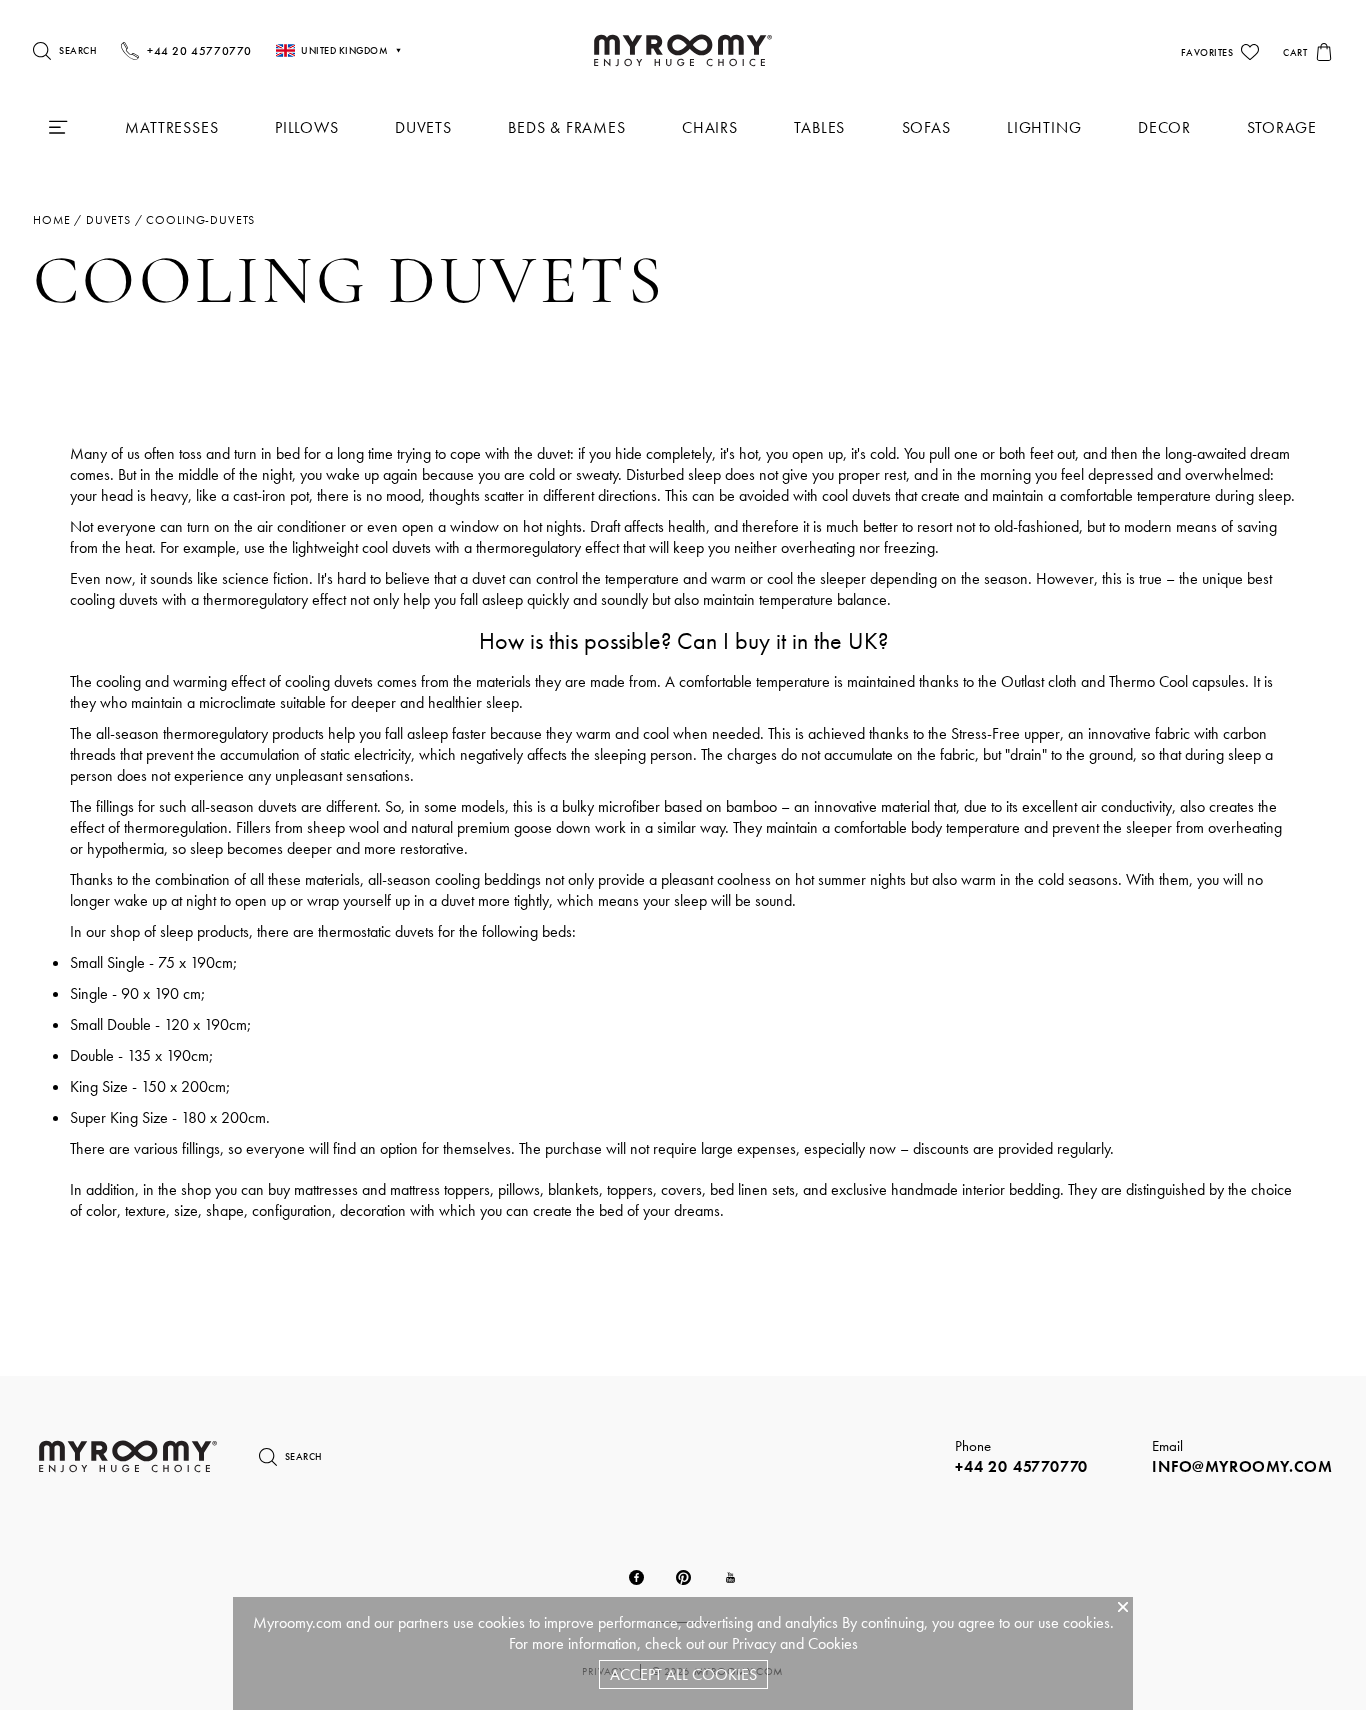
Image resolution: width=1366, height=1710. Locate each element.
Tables (819, 127)
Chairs (710, 127)
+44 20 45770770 (1021, 1466)
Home (51, 220)
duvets (108, 220)
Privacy (754, 1643)
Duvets (423, 127)
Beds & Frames (566, 127)
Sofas (926, 127)
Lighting (1044, 127)
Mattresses (171, 127)
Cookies (833, 1643)
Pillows (307, 127)
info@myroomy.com (1242, 1466)
